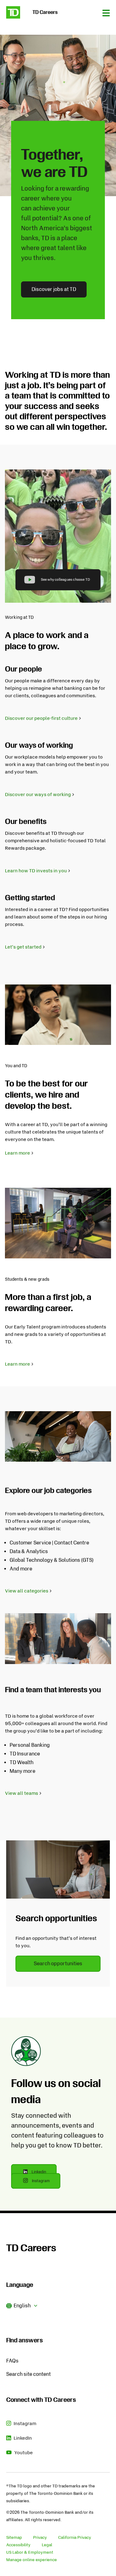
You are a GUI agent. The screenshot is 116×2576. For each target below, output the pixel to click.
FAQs (12, 2361)
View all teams (21, 1793)
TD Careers (31, 2248)
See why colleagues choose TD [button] (66, 580)
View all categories (27, 1591)
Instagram (46, 2183)
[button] (22, 2305)
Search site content (28, 2374)
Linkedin (44, 2174)
